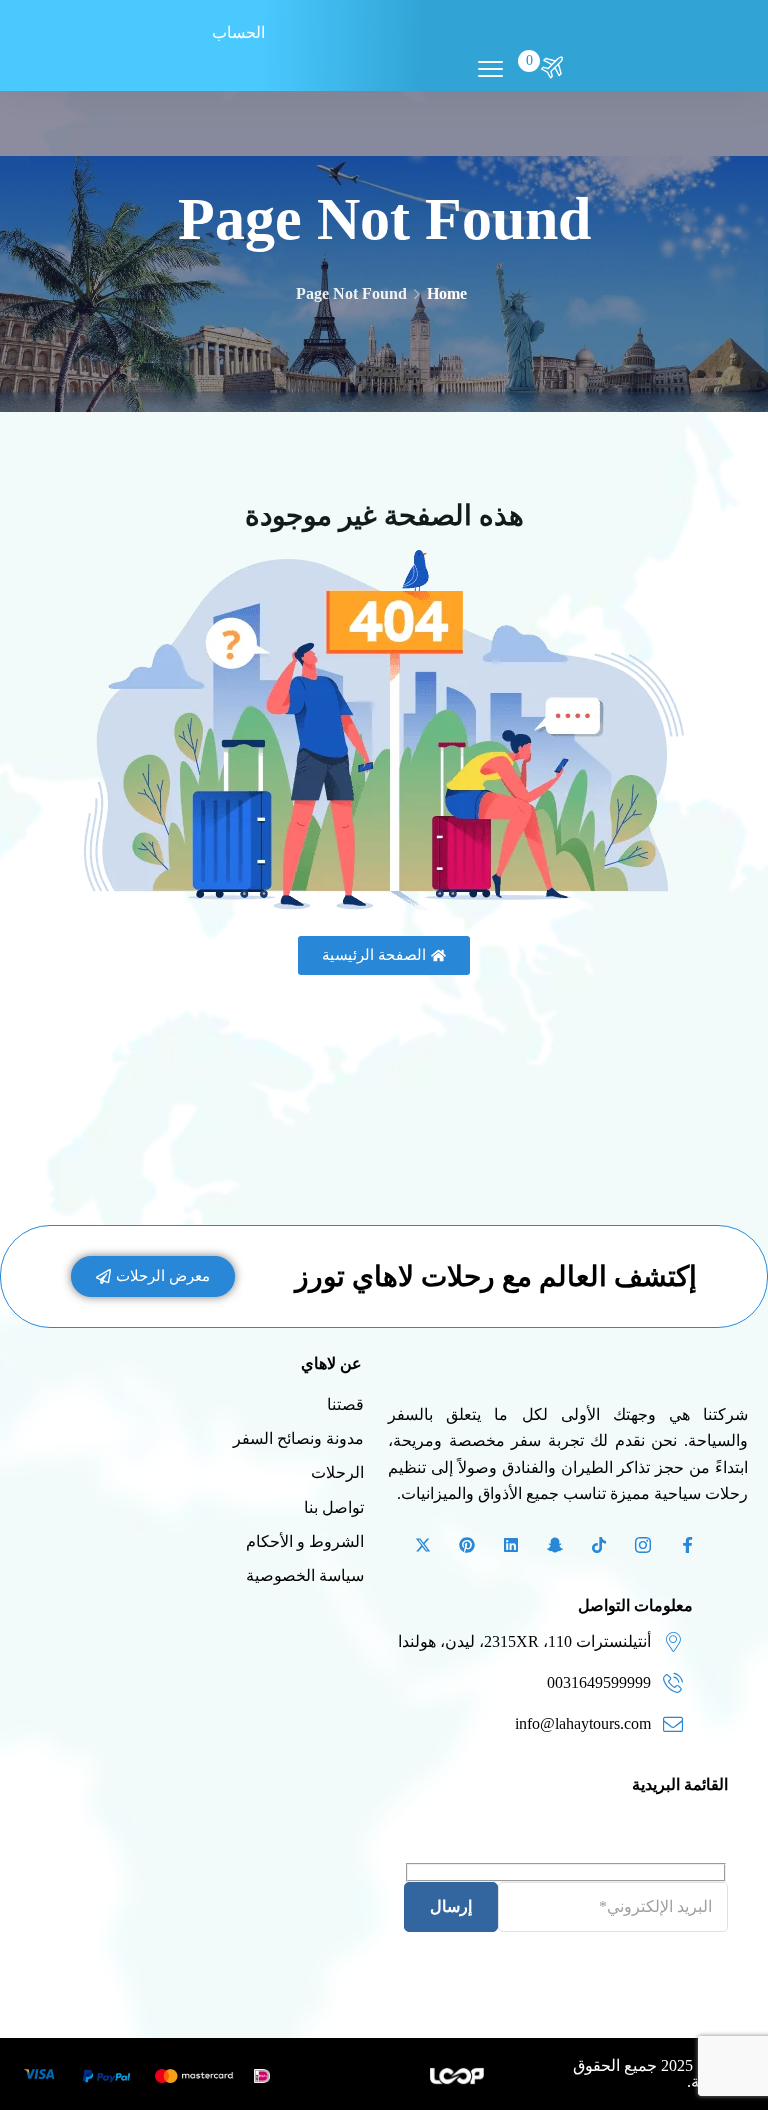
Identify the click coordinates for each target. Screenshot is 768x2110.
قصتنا (345, 1404)
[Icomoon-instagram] (643, 1545)
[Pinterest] (467, 1545)
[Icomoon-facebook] (687, 1545)
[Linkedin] (511, 1545)
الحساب (238, 32)
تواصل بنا (334, 1507)
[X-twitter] (423, 1545)
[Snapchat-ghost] (555, 1545)
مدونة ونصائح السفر (298, 1438)
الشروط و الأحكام (305, 1541)
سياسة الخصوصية (305, 1575)
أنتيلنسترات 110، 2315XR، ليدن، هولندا (524, 1641)
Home (447, 293)
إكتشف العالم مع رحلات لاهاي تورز (496, 1276)
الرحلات (337, 1472)
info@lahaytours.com (583, 1723)
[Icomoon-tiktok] (599, 1545)
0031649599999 (599, 1682)
